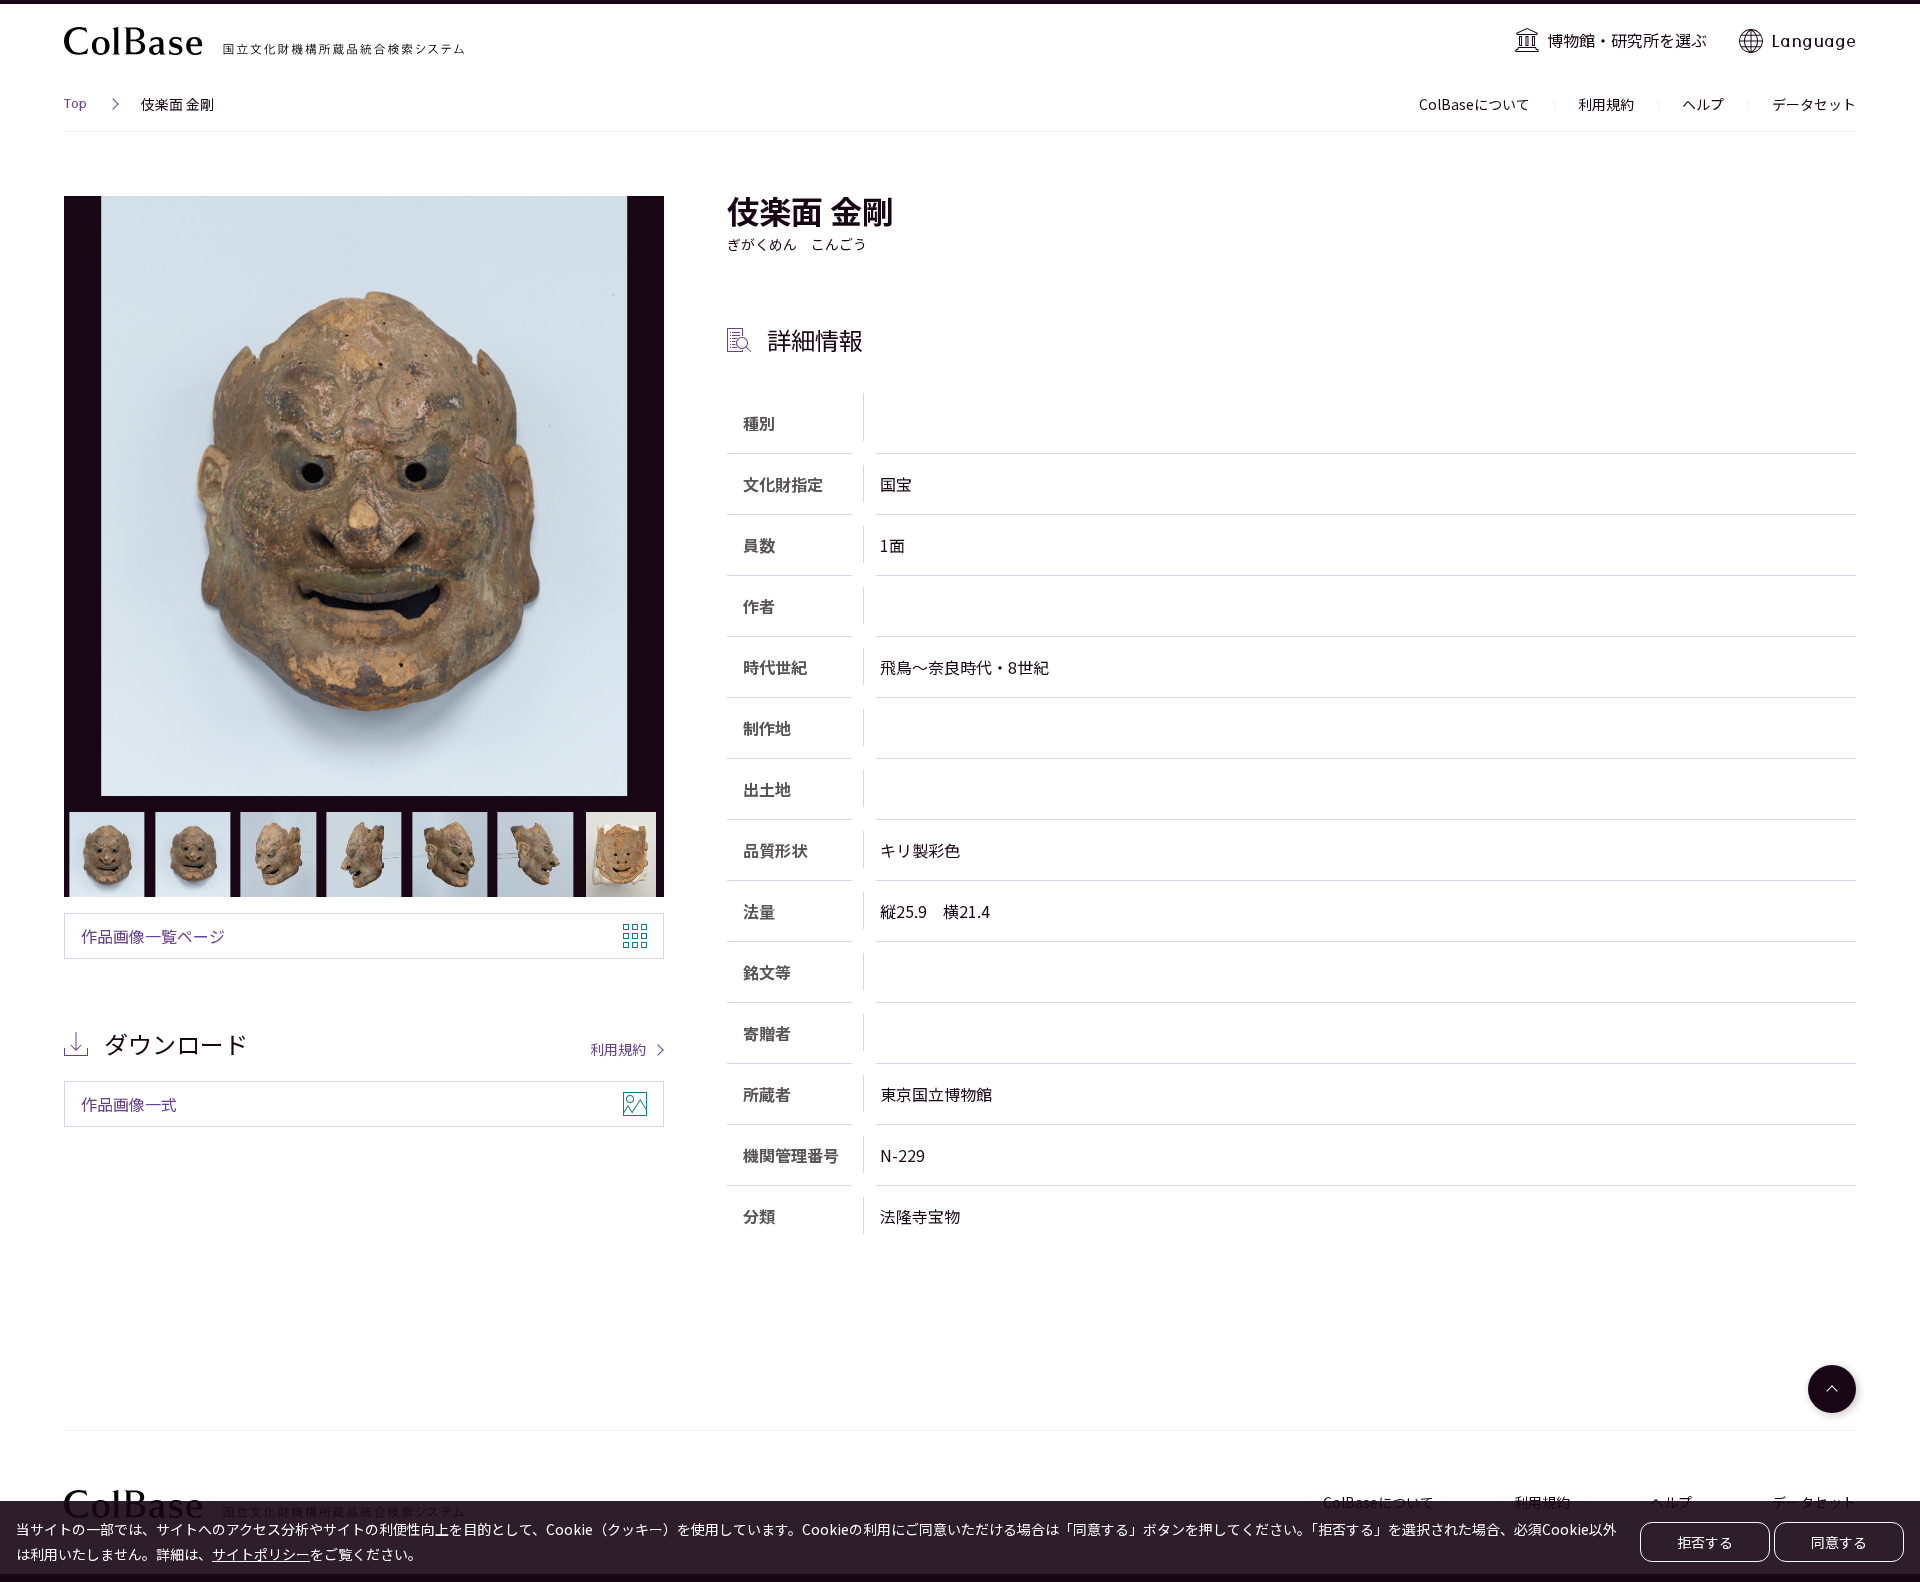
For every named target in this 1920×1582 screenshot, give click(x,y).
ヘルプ (1703, 104)
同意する (1839, 1542)
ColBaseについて (1474, 104)
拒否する (1705, 1542)
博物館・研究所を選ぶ (1627, 40)
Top (75, 106)
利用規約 (1606, 104)
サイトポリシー (261, 1554)
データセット (1814, 104)
